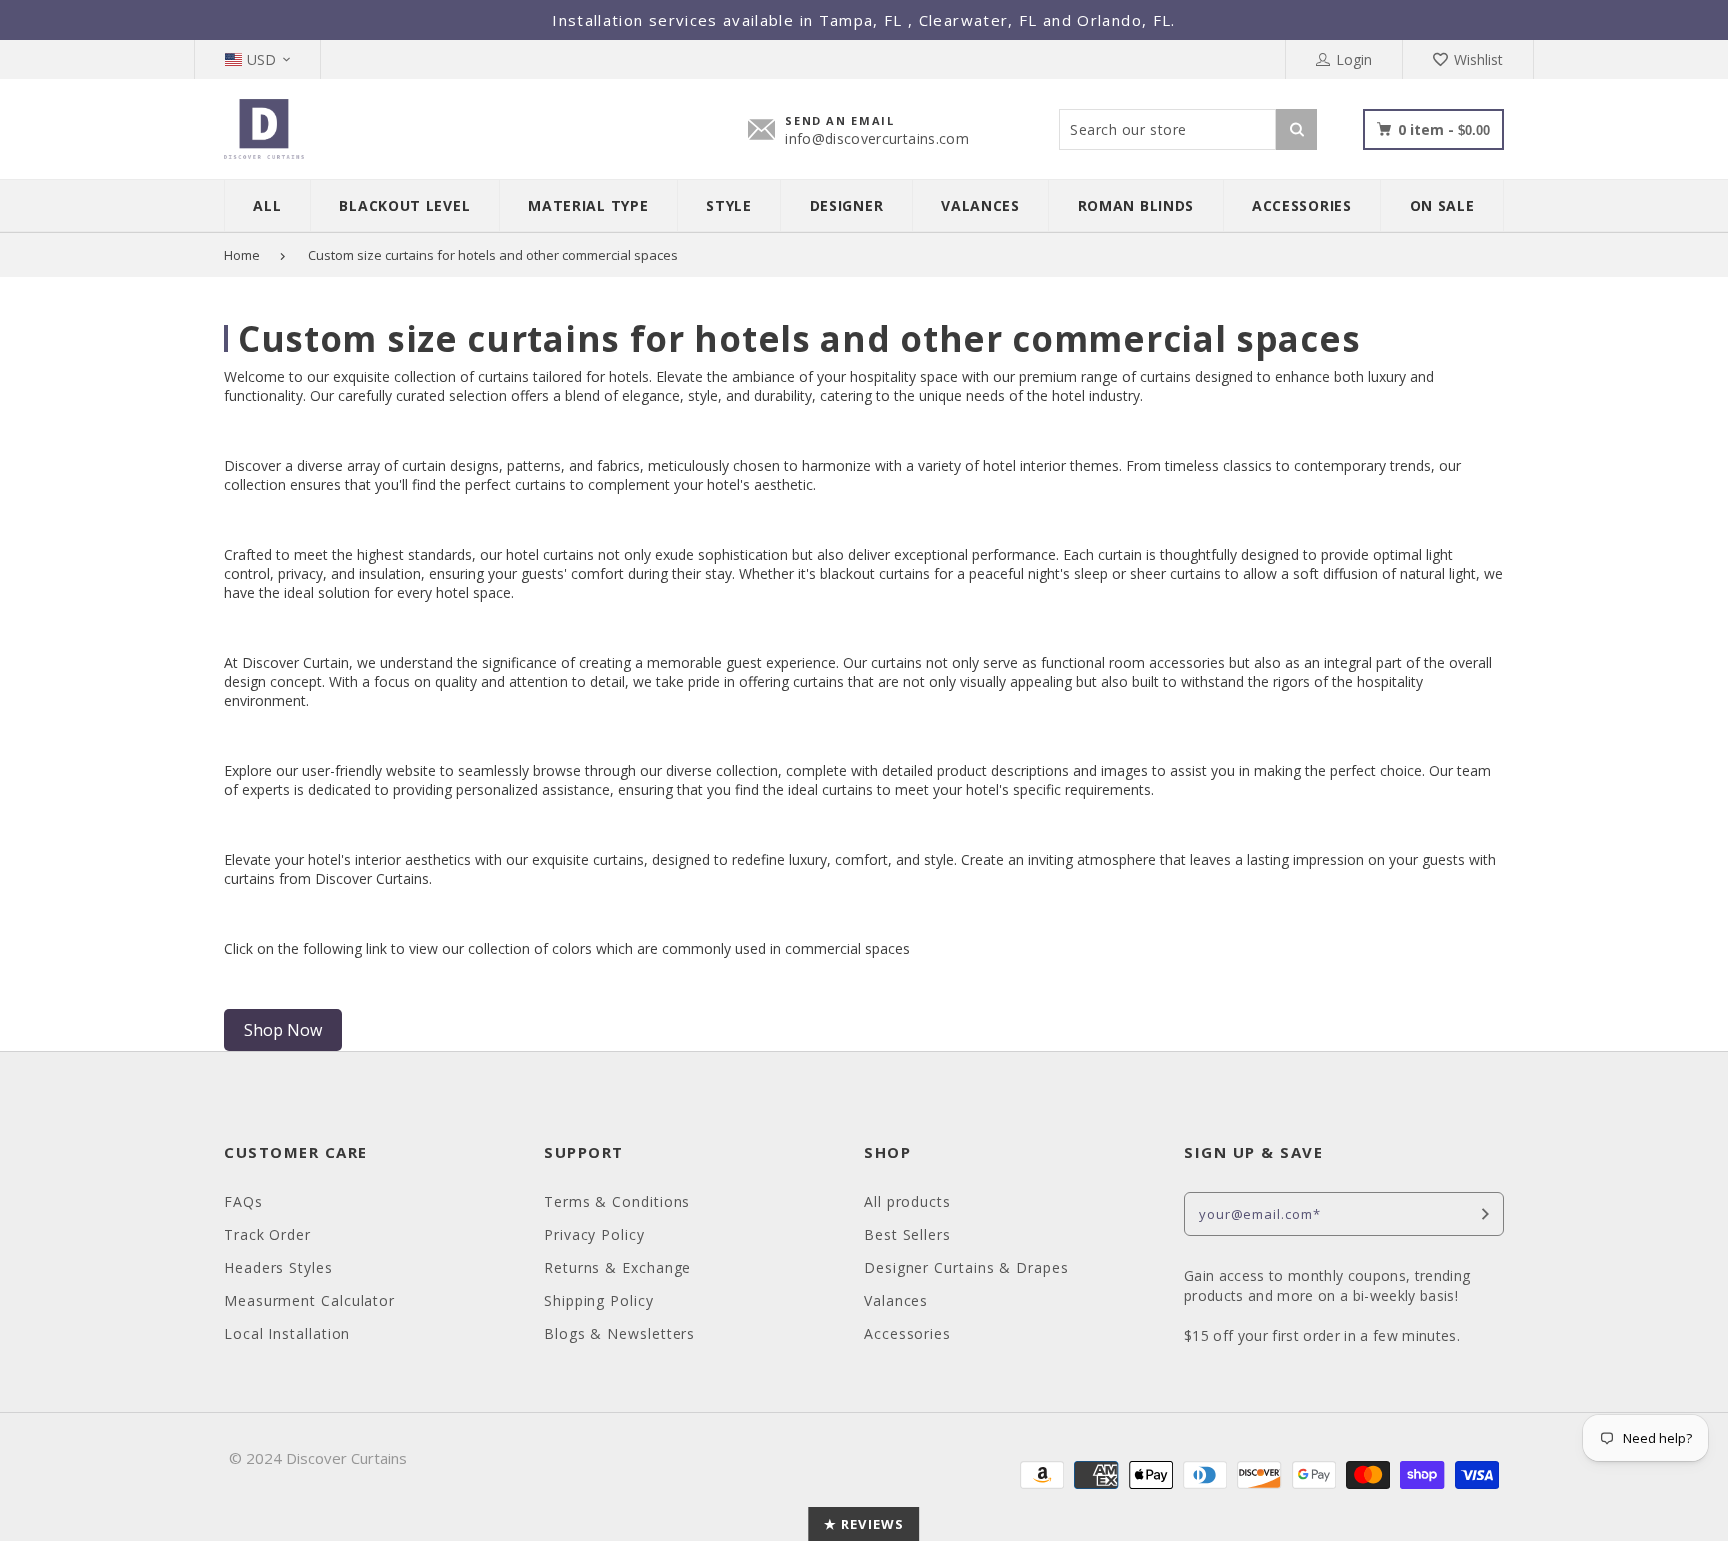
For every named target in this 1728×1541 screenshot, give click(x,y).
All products (907, 1201)
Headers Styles (278, 1267)
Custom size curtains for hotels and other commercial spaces (493, 255)
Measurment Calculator (309, 1300)
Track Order (267, 1234)
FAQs (243, 1201)
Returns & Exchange (617, 1267)
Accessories (907, 1333)
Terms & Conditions (617, 1201)
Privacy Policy (594, 1234)
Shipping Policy (599, 1300)
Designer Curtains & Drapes (966, 1267)
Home (242, 255)
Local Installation (287, 1333)
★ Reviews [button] (863, 1524)
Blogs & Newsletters (619, 1333)
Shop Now (283, 1030)
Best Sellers (907, 1234)
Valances (896, 1300)
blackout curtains (875, 573)
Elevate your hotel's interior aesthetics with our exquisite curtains (434, 859)
